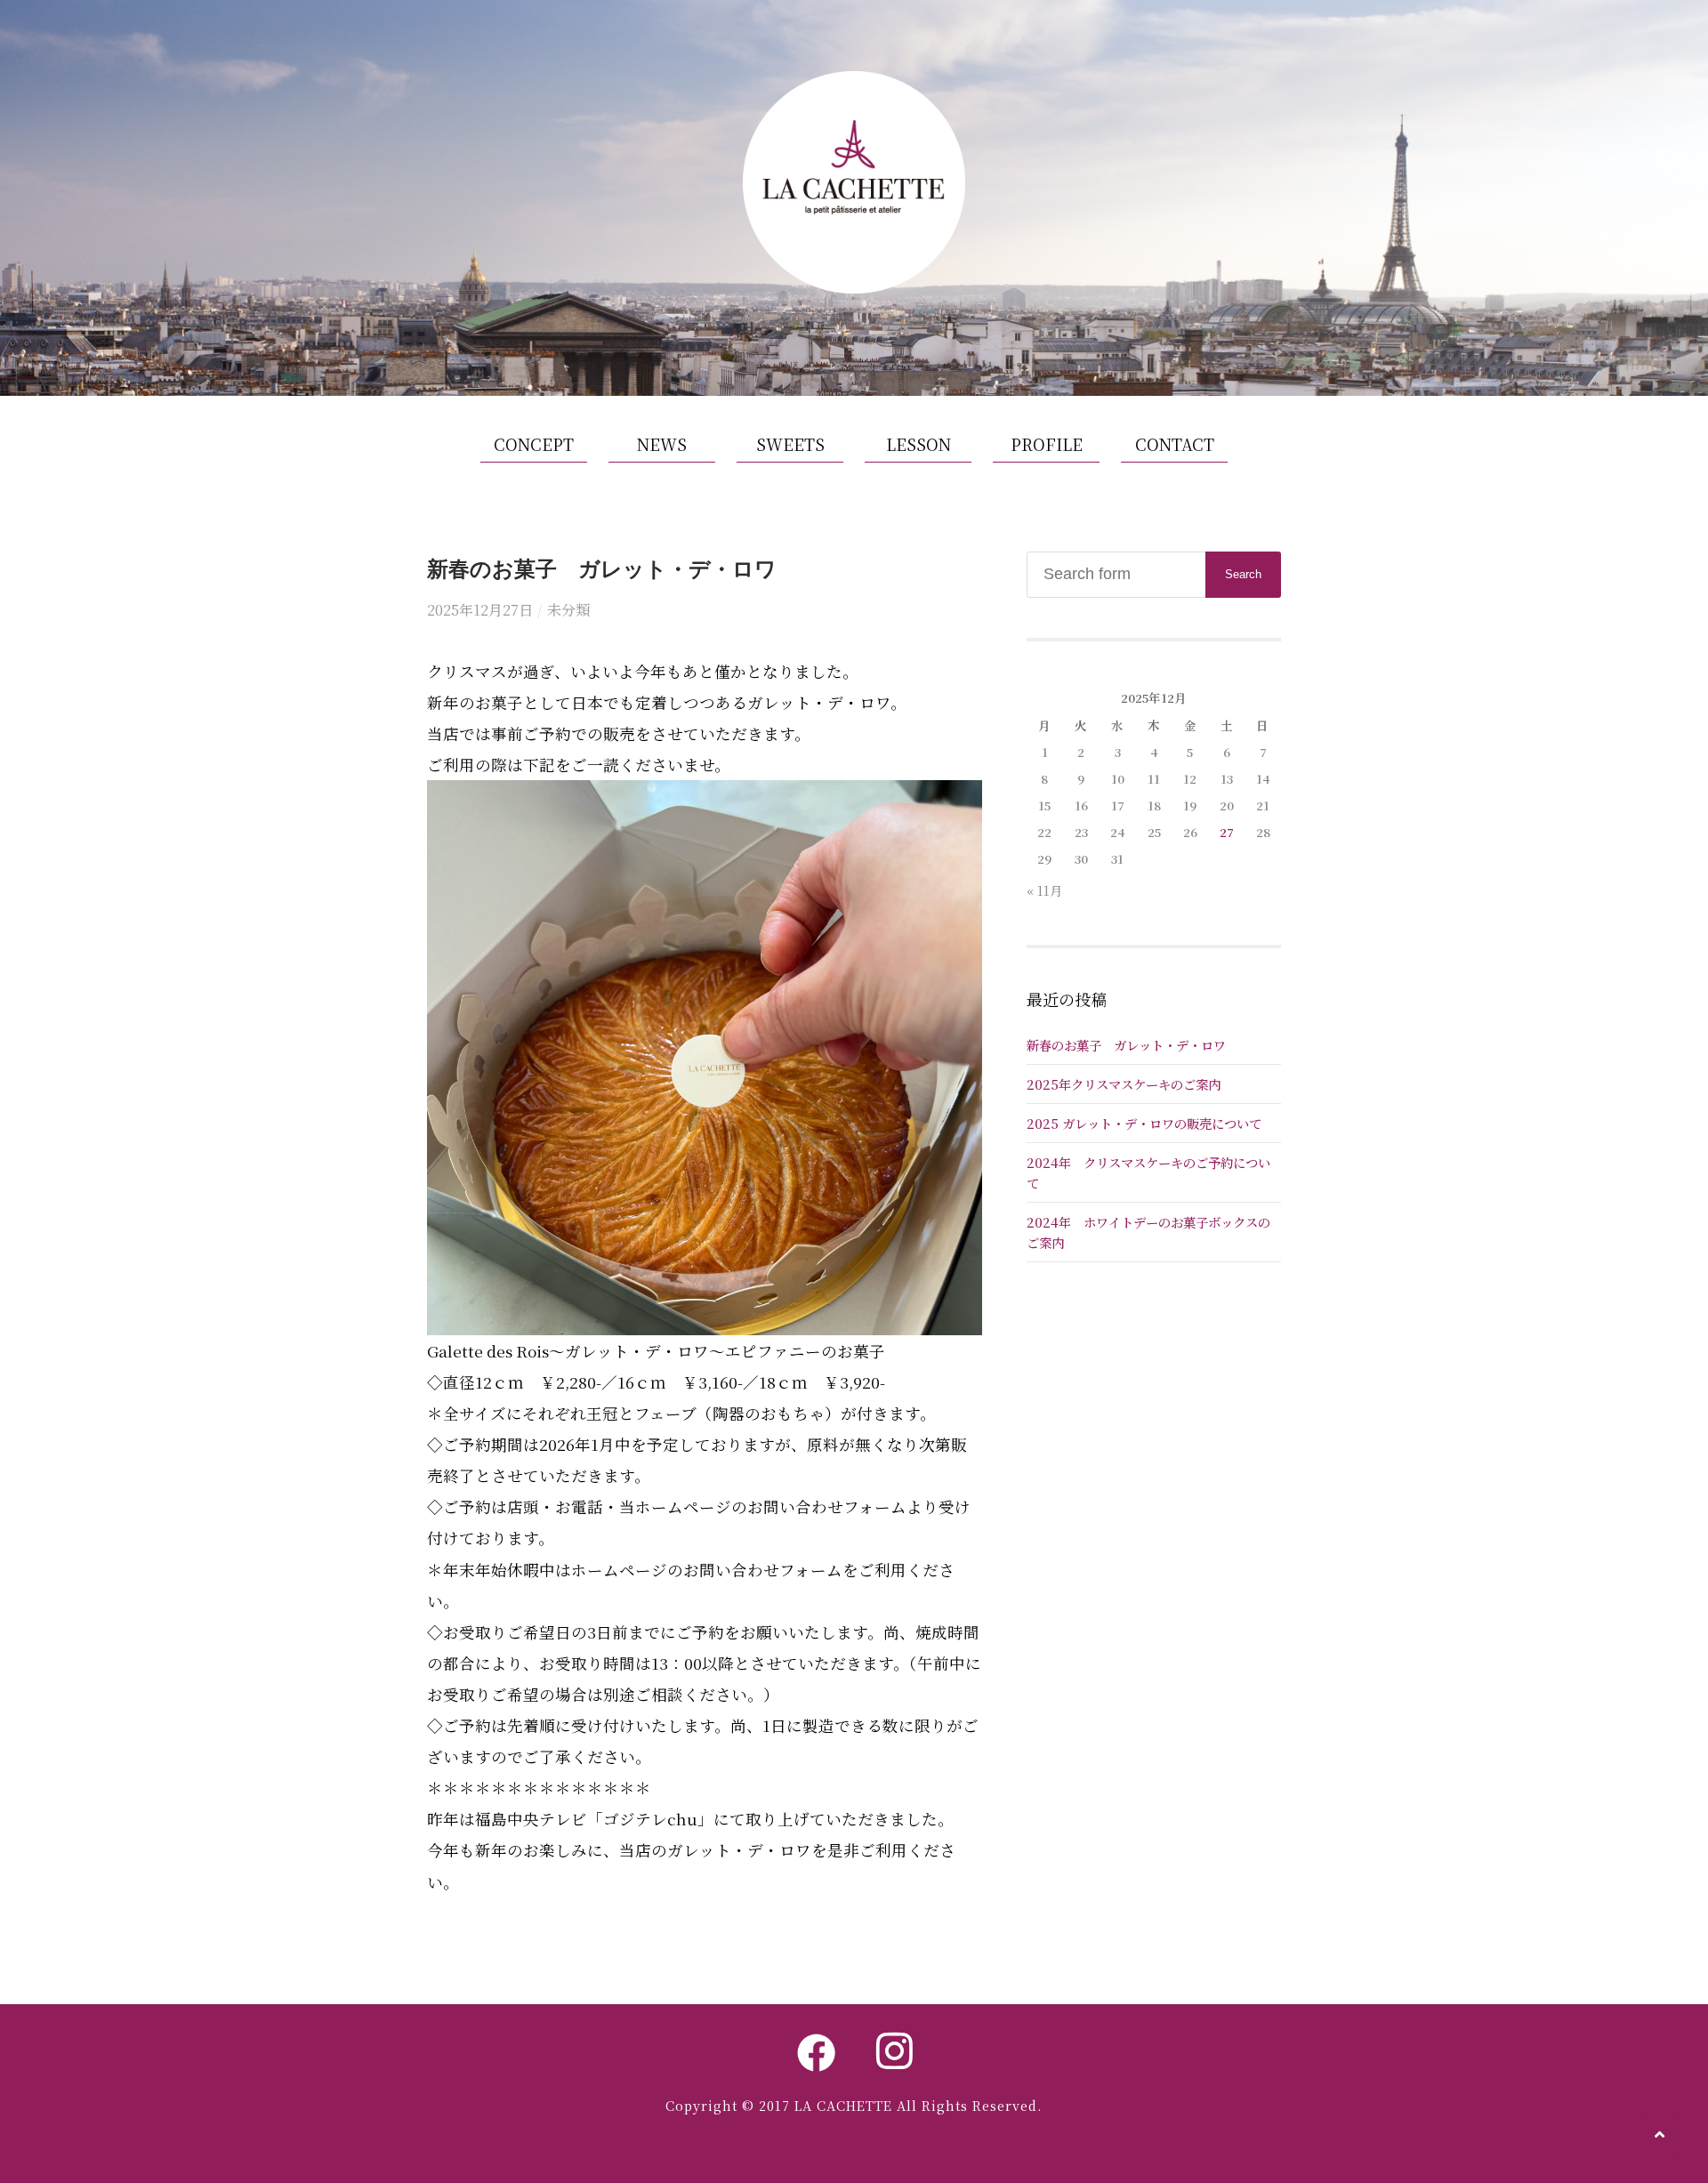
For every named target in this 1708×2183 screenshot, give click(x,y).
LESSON (918, 444)
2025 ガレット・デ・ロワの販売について (1144, 1123)
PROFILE (1047, 444)
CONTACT (1175, 444)
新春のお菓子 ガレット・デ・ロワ (1126, 1045)
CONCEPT (534, 444)
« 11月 (1044, 890)
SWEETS (790, 444)
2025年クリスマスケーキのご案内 (1124, 1084)
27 (1227, 832)
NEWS (662, 444)
